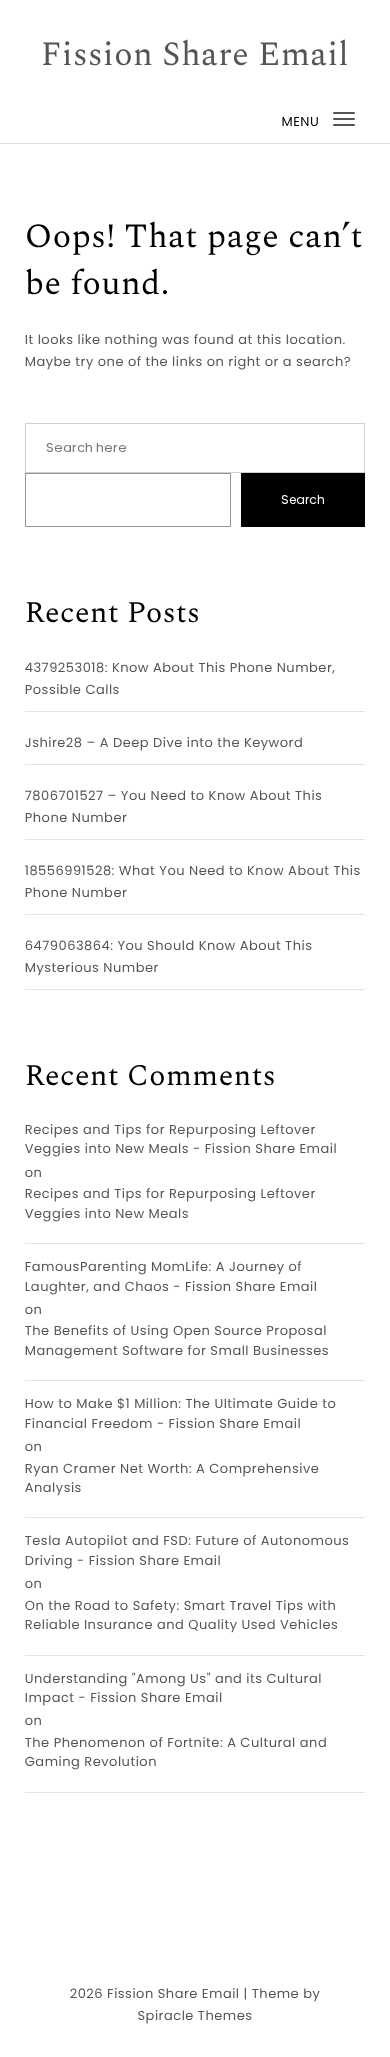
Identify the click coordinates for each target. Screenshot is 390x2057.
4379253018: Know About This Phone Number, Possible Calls (180, 678)
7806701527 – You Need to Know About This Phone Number (174, 806)
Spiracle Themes (194, 2015)
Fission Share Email (195, 56)
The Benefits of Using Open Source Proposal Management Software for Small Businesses (177, 1340)
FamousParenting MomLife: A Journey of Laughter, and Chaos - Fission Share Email (171, 1276)
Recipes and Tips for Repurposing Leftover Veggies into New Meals (170, 1203)
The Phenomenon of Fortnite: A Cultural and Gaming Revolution (176, 1752)
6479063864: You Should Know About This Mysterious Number (169, 956)
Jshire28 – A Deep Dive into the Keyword (164, 742)
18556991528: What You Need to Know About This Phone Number (193, 881)
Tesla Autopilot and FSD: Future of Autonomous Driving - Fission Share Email (187, 1550)
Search (303, 499)
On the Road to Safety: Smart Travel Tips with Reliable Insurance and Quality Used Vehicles (182, 1615)
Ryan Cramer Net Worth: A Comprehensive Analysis (172, 1478)
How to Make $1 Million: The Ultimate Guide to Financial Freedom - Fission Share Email (181, 1413)
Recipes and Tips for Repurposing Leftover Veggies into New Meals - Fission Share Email (181, 1139)
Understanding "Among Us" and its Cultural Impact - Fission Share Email (173, 1688)
